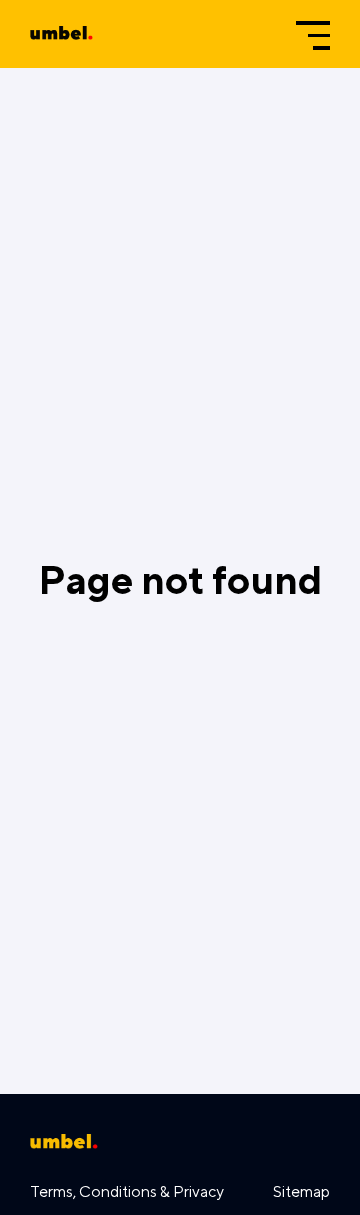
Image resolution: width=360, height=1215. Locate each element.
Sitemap (301, 1191)
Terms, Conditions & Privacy (127, 1191)
